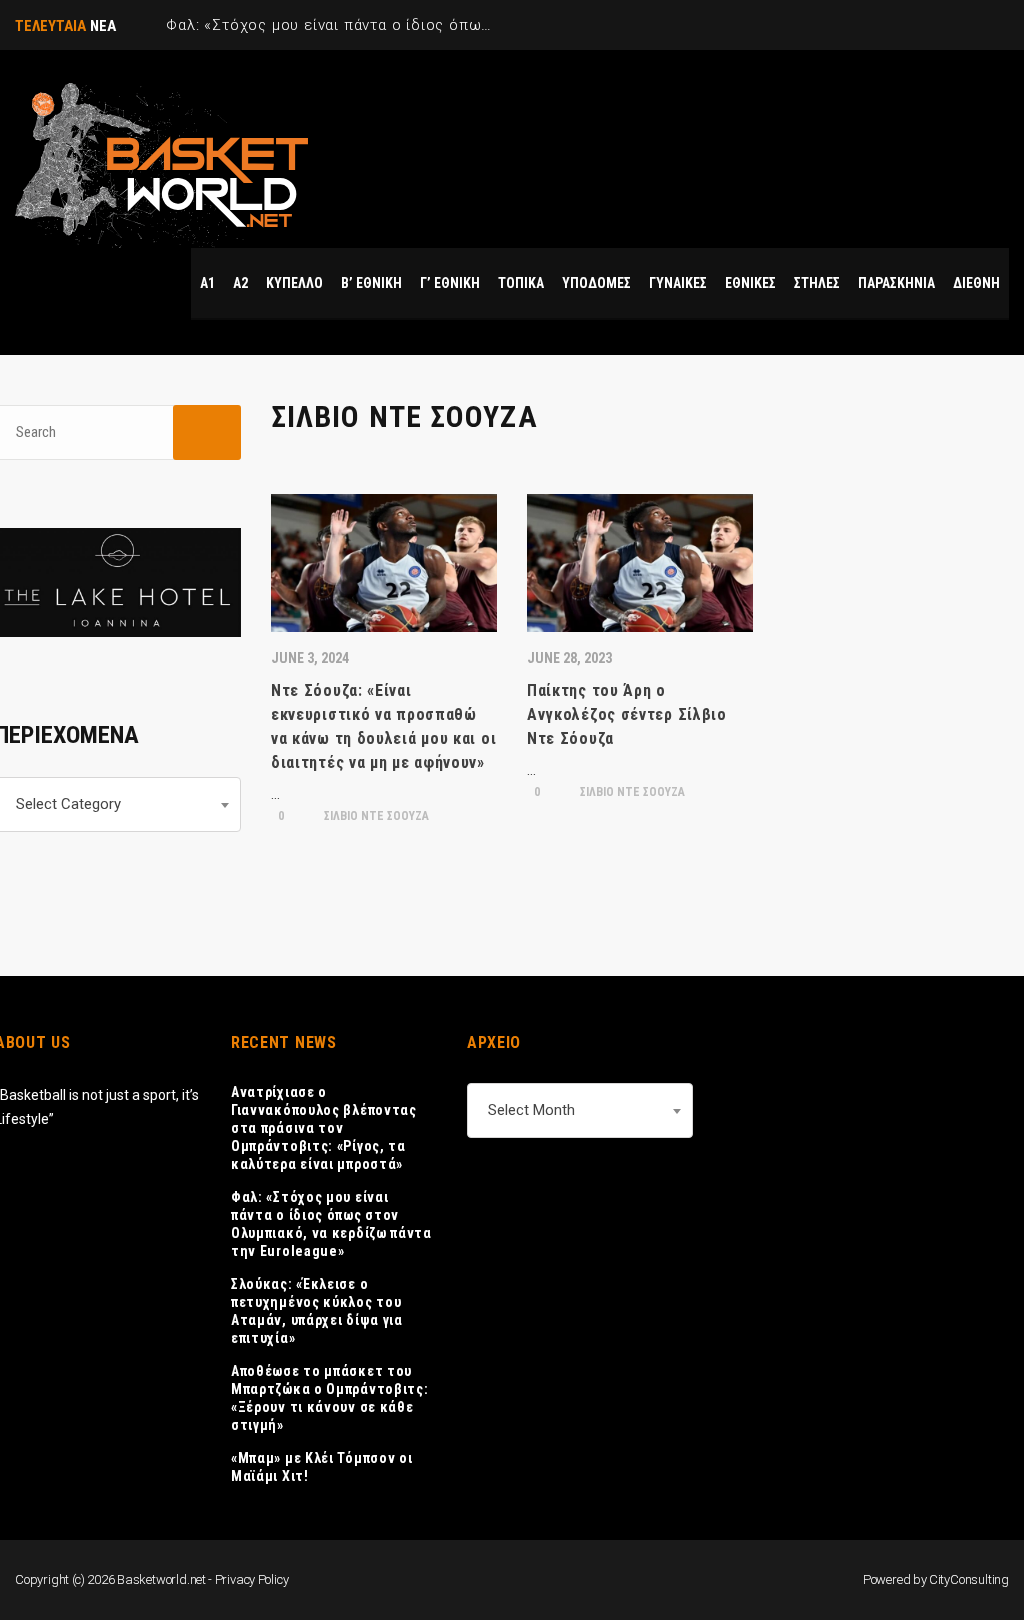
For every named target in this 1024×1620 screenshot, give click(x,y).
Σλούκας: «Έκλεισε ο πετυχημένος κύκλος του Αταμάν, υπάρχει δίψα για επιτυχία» (317, 1311)
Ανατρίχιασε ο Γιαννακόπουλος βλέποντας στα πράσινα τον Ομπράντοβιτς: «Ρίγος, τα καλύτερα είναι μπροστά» (324, 1128)
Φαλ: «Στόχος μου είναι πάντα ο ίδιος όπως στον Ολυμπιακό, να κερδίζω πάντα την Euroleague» (331, 1224)
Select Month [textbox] (531, 1110)
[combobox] (580, 1110)
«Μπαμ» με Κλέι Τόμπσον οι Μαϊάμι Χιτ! (322, 1467)
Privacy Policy (252, 1579)
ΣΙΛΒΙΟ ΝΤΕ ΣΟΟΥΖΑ (375, 816)
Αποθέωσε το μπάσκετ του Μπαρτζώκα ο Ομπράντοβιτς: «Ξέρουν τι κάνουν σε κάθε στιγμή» (330, 1398)
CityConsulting (969, 1579)
